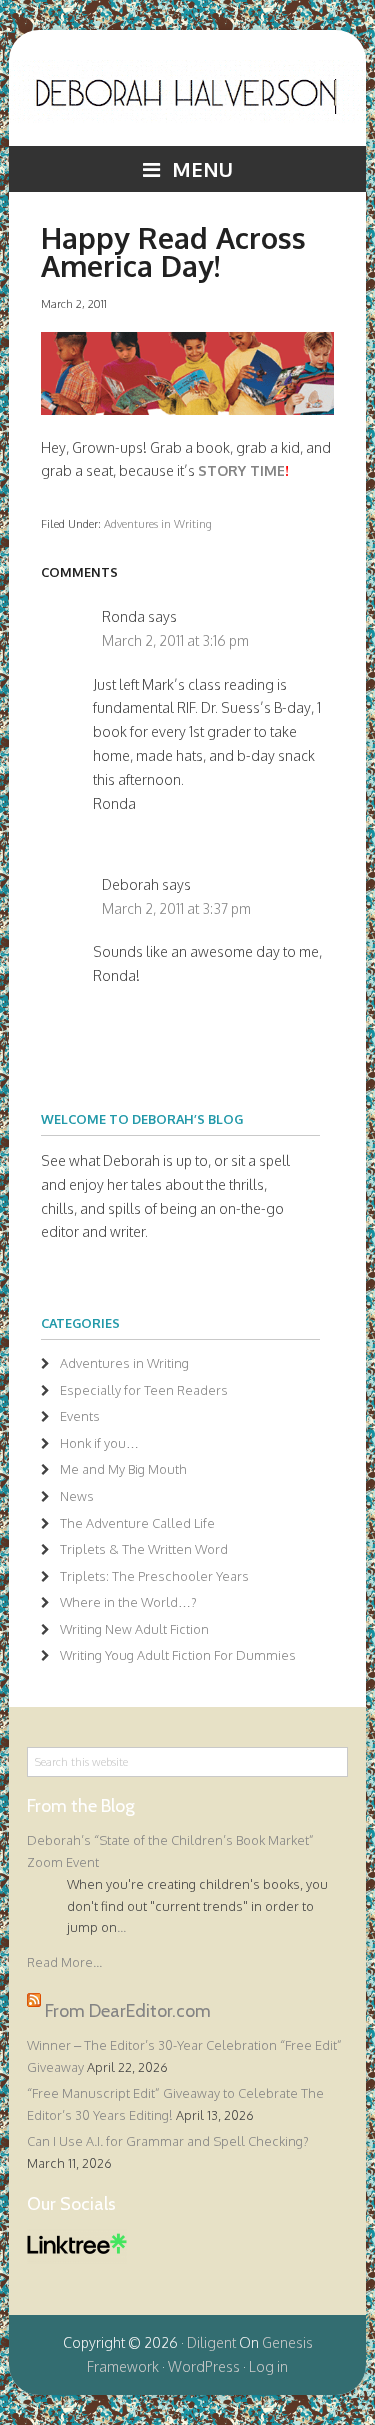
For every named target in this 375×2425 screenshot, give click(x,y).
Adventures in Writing (158, 523)
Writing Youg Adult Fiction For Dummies (178, 1655)
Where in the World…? (128, 1602)
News (77, 1496)
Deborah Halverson (187, 103)
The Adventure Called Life (137, 1523)
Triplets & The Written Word (144, 1549)
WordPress (204, 2366)
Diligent (211, 2342)
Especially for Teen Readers (144, 1390)
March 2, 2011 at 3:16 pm (175, 640)
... (121, 1927)
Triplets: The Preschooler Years (154, 1576)
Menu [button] (202, 169)
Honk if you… (99, 1443)
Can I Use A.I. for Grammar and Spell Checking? (168, 2141)
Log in (268, 2366)
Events (80, 1416)
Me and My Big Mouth (123, 1469)
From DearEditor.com (128, 2010)
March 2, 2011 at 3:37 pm (176, 908)
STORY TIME (241, 470)
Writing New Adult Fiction (134, 1629)
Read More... (64, 1962)
